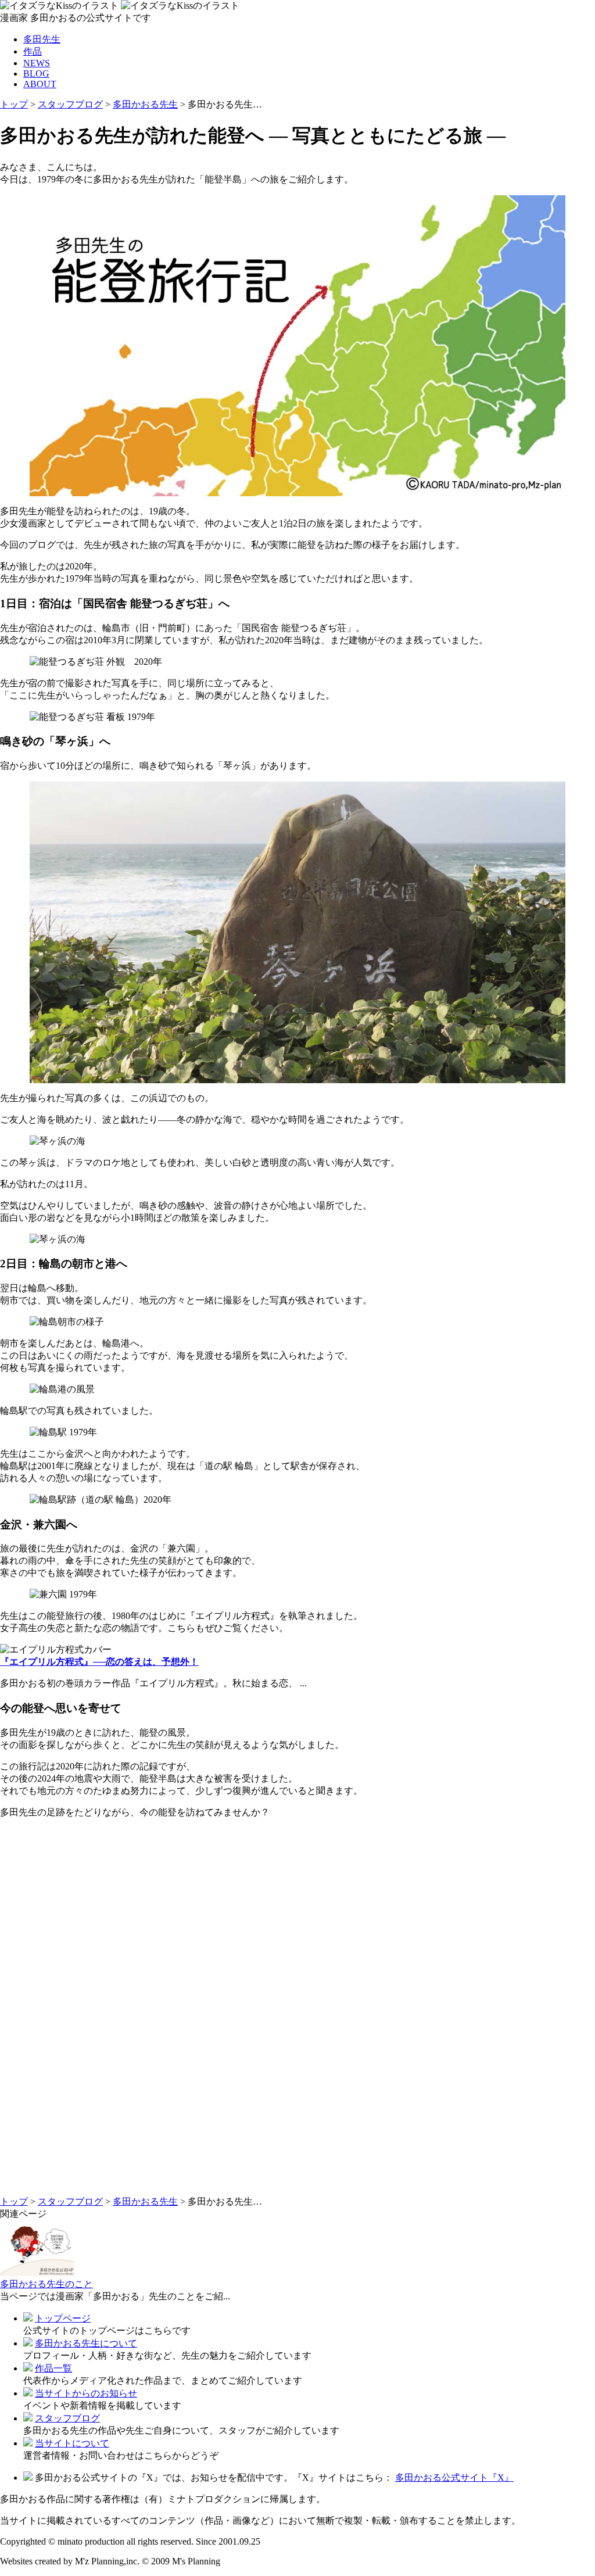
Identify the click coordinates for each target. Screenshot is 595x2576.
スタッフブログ (70, 104)
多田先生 (42, 39)
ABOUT (40, 84)
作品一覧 (53, 2368)
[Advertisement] (297, 2012)
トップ (14, 104)
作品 (33, 51)
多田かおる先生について (86, 2343)
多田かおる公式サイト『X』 (454, 2478)
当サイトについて (72, 2443)
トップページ (63, 2318)
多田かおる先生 (145, 104)
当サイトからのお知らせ (86, 2393)
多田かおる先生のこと (46, 2284)
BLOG (36, 74)
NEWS (37, 63)
